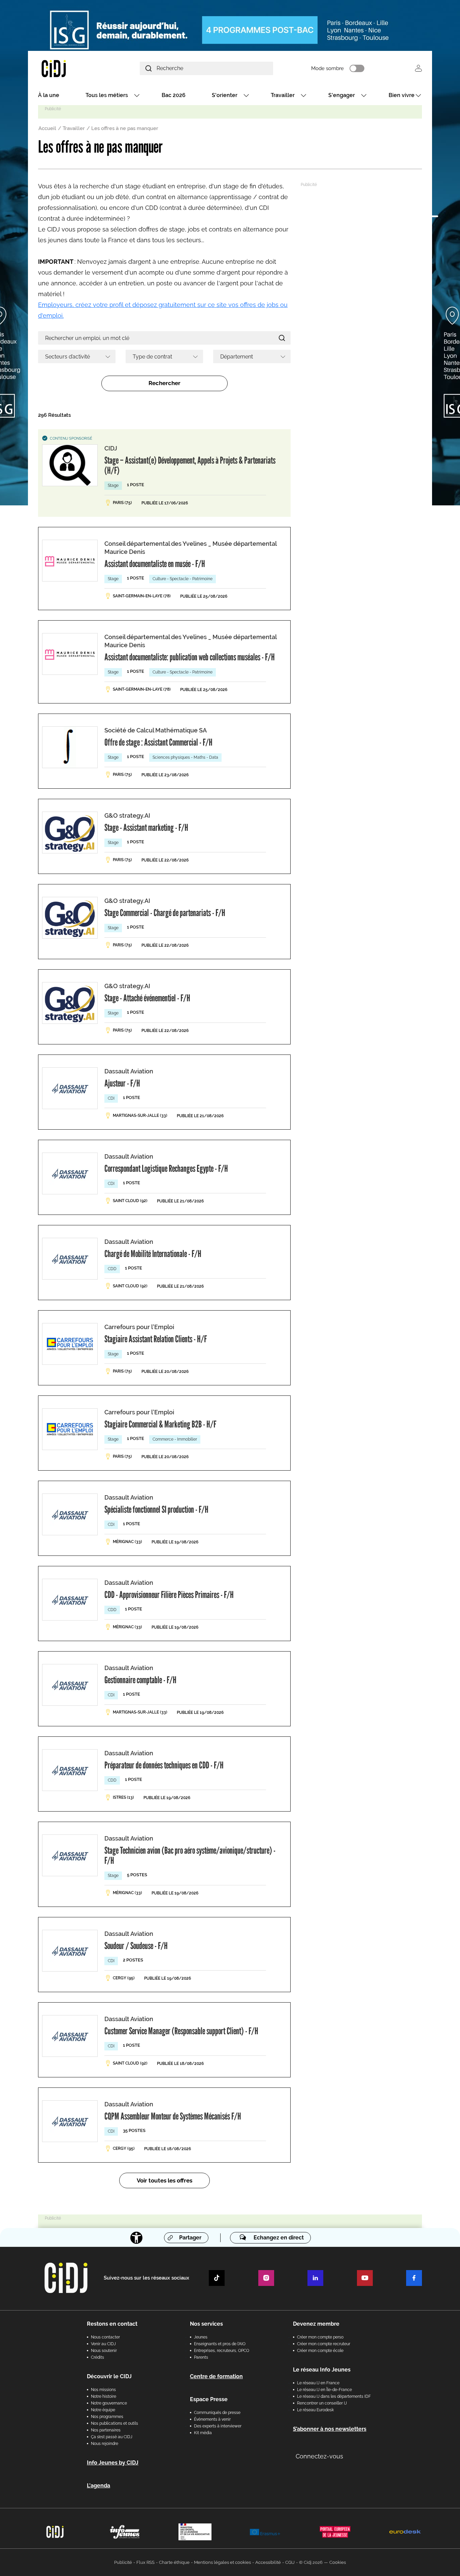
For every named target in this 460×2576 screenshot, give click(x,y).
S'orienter (225, 95)
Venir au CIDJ (103, 2344)
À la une (49, 95)
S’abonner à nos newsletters (330, 2429)
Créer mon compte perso (320, 2337)
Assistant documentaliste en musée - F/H (155, 564)
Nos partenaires (106, 2430)
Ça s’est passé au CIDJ (112, 2437)
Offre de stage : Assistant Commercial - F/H (158, 742)
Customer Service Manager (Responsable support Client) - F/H (181, 2031)
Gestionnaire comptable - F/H (140, 1680)
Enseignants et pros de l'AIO (220, 2344)
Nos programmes (107, 2417)
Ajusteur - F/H (122, 1083)
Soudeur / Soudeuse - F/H (136, 1946)
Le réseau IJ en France (318, 2383)
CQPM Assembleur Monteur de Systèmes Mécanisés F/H (173, 2116)
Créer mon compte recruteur (324, 2344)
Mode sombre (327, 68)
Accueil (47, 128)
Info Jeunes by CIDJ (113, 2463)
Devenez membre (316, 2324)
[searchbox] (74, 356)
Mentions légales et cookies (222, 2562)
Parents (201, 2357)
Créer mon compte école (320, 2351)
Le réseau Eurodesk (315, 2410)
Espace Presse (209, 2399)
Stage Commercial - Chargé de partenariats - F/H (165, 913)
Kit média (203, 2433)
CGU (290, 2562)
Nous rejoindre (105, 2444)
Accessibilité (268, 2562)
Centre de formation (216, 2376)
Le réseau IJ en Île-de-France (324, 2390)
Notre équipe (103, 2410)
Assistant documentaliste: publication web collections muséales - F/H (190, 657)
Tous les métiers (107, 95)
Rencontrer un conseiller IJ (322, 2403)
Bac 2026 (174, 95)
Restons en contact (112, 2324)
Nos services (206, 2324)
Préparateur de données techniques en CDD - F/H (164, 1765)
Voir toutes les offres (165, 2180)
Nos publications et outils (114, 2423)
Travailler (283, 95)
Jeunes (201, 2337)
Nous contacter (105, 2337)
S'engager (342, 95)
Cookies (338, 2562)
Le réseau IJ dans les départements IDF (334, 2396)
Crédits (97, 2357)
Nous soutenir (104, 2351)
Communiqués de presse (217, 2413)
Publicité (123, 2562)
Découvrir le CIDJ (109, 2376)
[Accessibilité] (136, 2238)
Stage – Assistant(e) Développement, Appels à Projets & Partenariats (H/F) (190, 465)
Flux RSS (145, 2562)
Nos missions (103, 2390)
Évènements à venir (212, 2419)
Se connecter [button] (418, 68)
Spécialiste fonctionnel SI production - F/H (156, 1509)
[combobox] (77, 356)
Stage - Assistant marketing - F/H (146, 827)
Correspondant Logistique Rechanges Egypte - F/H (166, 1168)
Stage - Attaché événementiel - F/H (147, 998)
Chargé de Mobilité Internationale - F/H (153, 1254)
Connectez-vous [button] (319, 2456)
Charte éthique (174, 2562)
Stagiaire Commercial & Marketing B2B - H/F (160, 1424)
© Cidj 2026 (311, 2562)
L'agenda (98, 2486)
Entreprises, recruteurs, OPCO (222, 2351)
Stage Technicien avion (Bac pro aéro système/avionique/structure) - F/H (190, 1855)
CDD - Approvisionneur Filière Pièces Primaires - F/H (169, 1595)
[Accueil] (70, 68)
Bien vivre (402, 95)
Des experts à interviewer (218, 2426)
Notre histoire (104, 2396)
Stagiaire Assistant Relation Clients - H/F (156, 1339)
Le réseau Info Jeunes (322, 2370)
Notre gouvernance (109, 2403)
